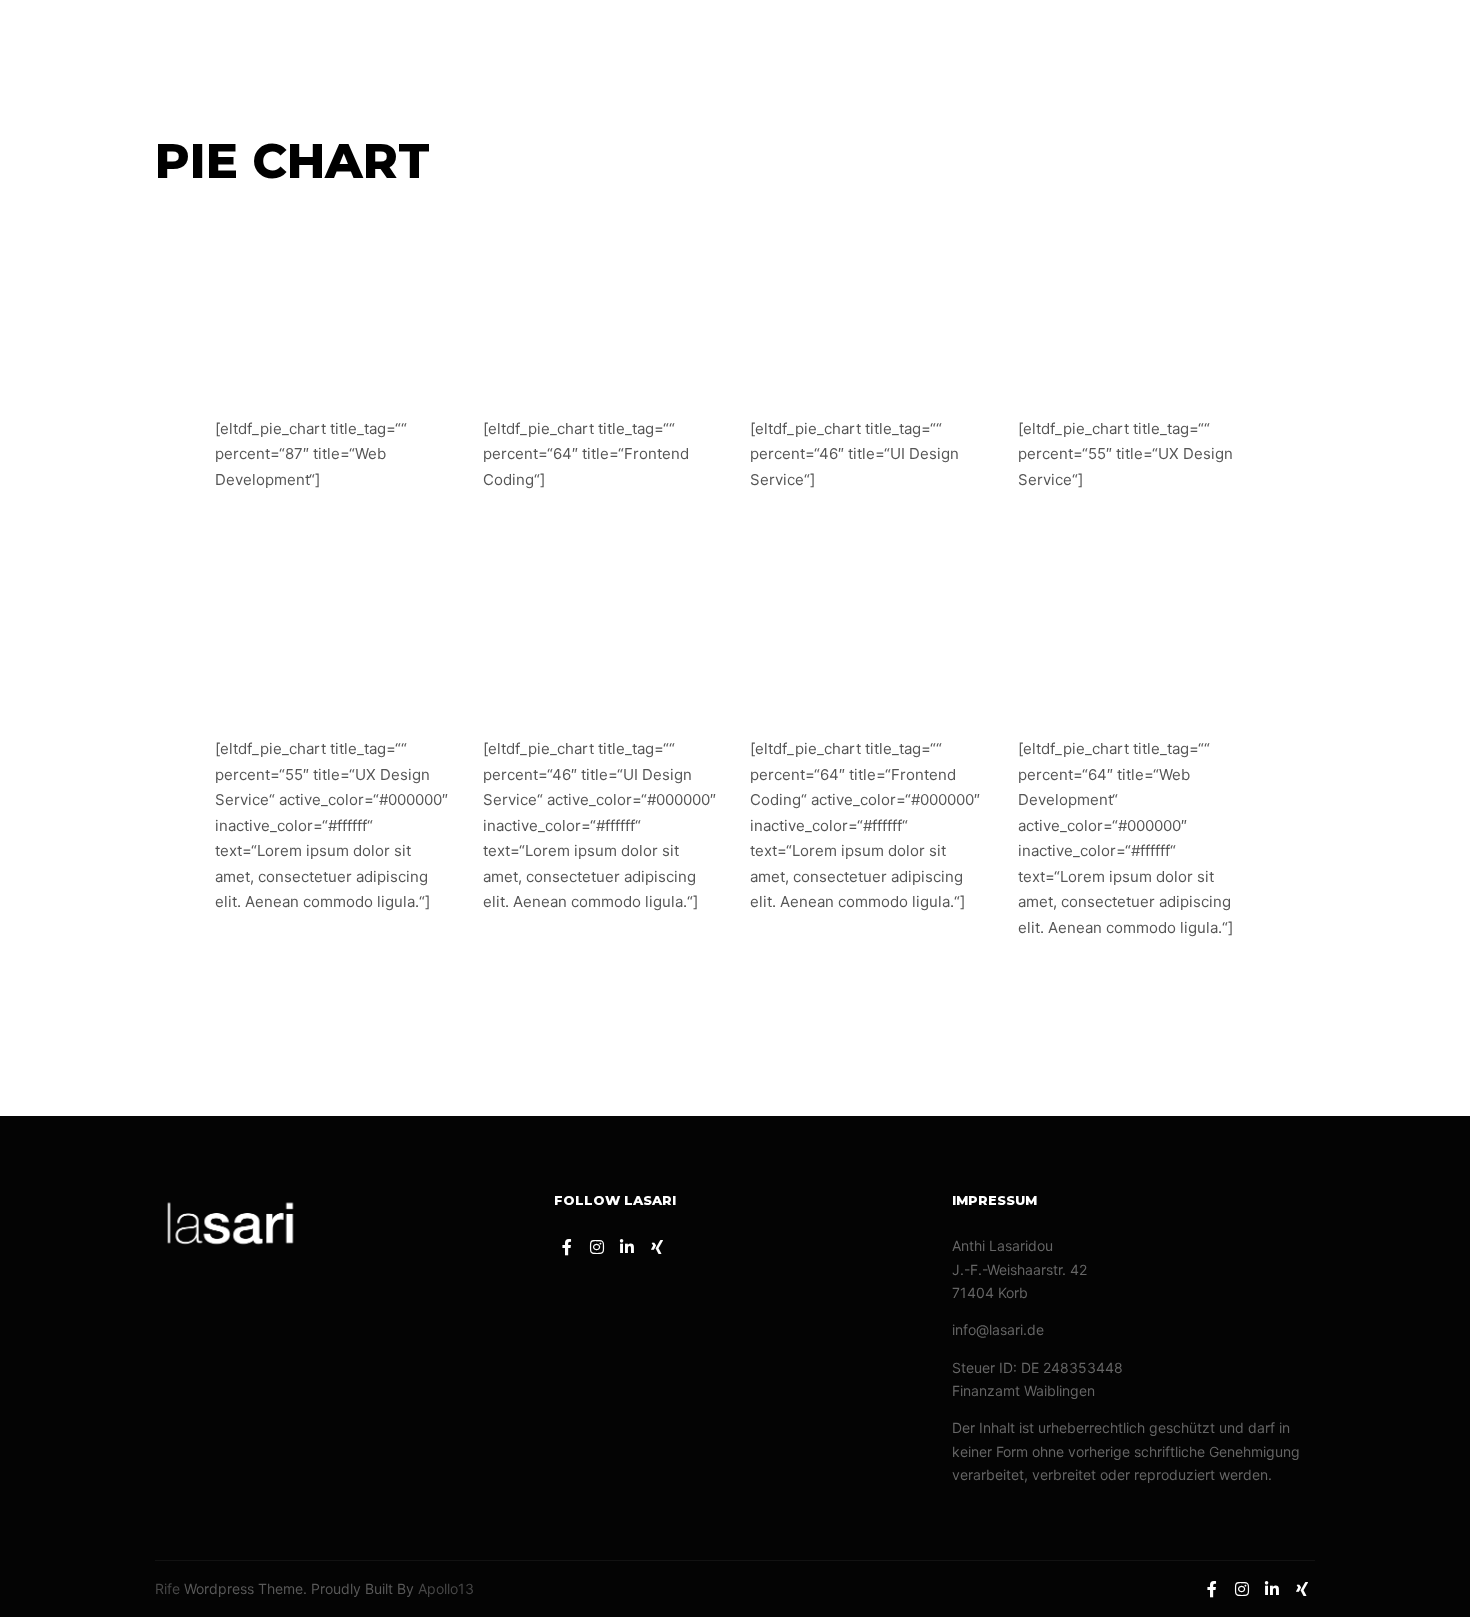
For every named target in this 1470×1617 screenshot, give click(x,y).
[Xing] (1417, 47)
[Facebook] (1327, 47)
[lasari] (100, 46)
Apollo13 (446, 1588)
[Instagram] (1357, 47)
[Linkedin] (1387, 47)
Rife (167, 1588)
